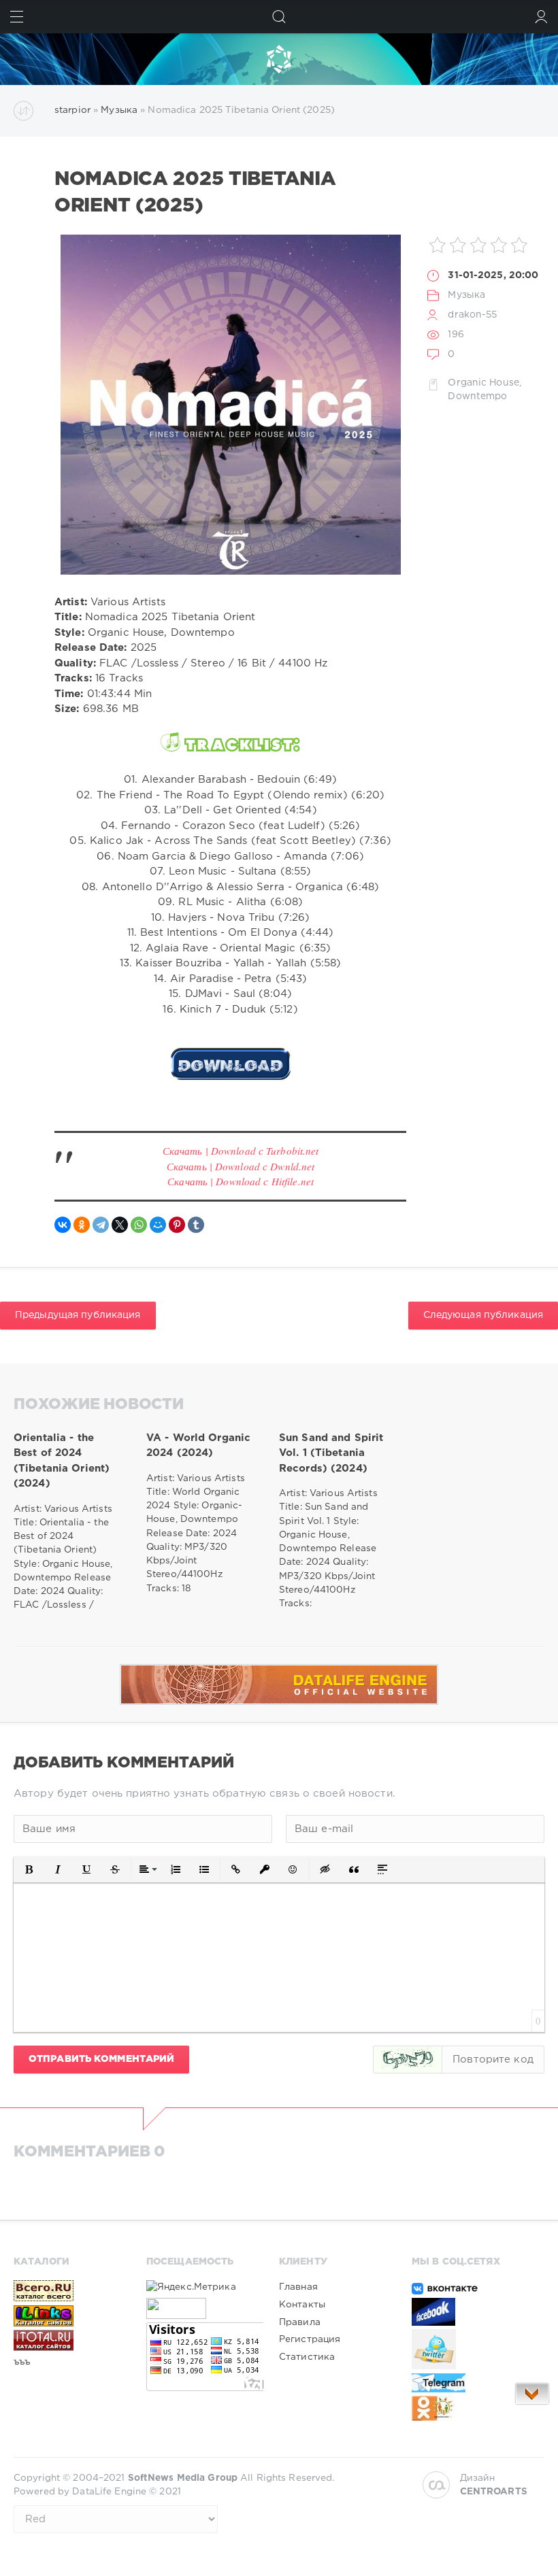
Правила (300, 2322)
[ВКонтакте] (63, 1225)
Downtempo (477, 396)
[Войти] (541, 17)
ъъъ (22, 2362)
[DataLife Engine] (279, 59)
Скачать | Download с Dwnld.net (241, 1166)
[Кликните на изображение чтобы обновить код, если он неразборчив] (408, 2060)
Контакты (302, 2305)
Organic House (483, 383)
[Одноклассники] (82, 1225)
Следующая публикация (483, 1315)
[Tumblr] (196, 1225)
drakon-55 (472, 315)
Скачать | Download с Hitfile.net (241, 1181)
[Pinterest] (177, 1225)
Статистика (307, 2357)
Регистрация (310, 2339)
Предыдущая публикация (78, 1315)
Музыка (466, 295)
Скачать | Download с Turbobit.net (241, 1151)
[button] (29, 1869)
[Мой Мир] (158, 1225)
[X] (120, 1225)
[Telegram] (101, 1225)
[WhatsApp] (139, 1225)
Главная (298, 2287)
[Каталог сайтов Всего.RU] (72, 2291)
